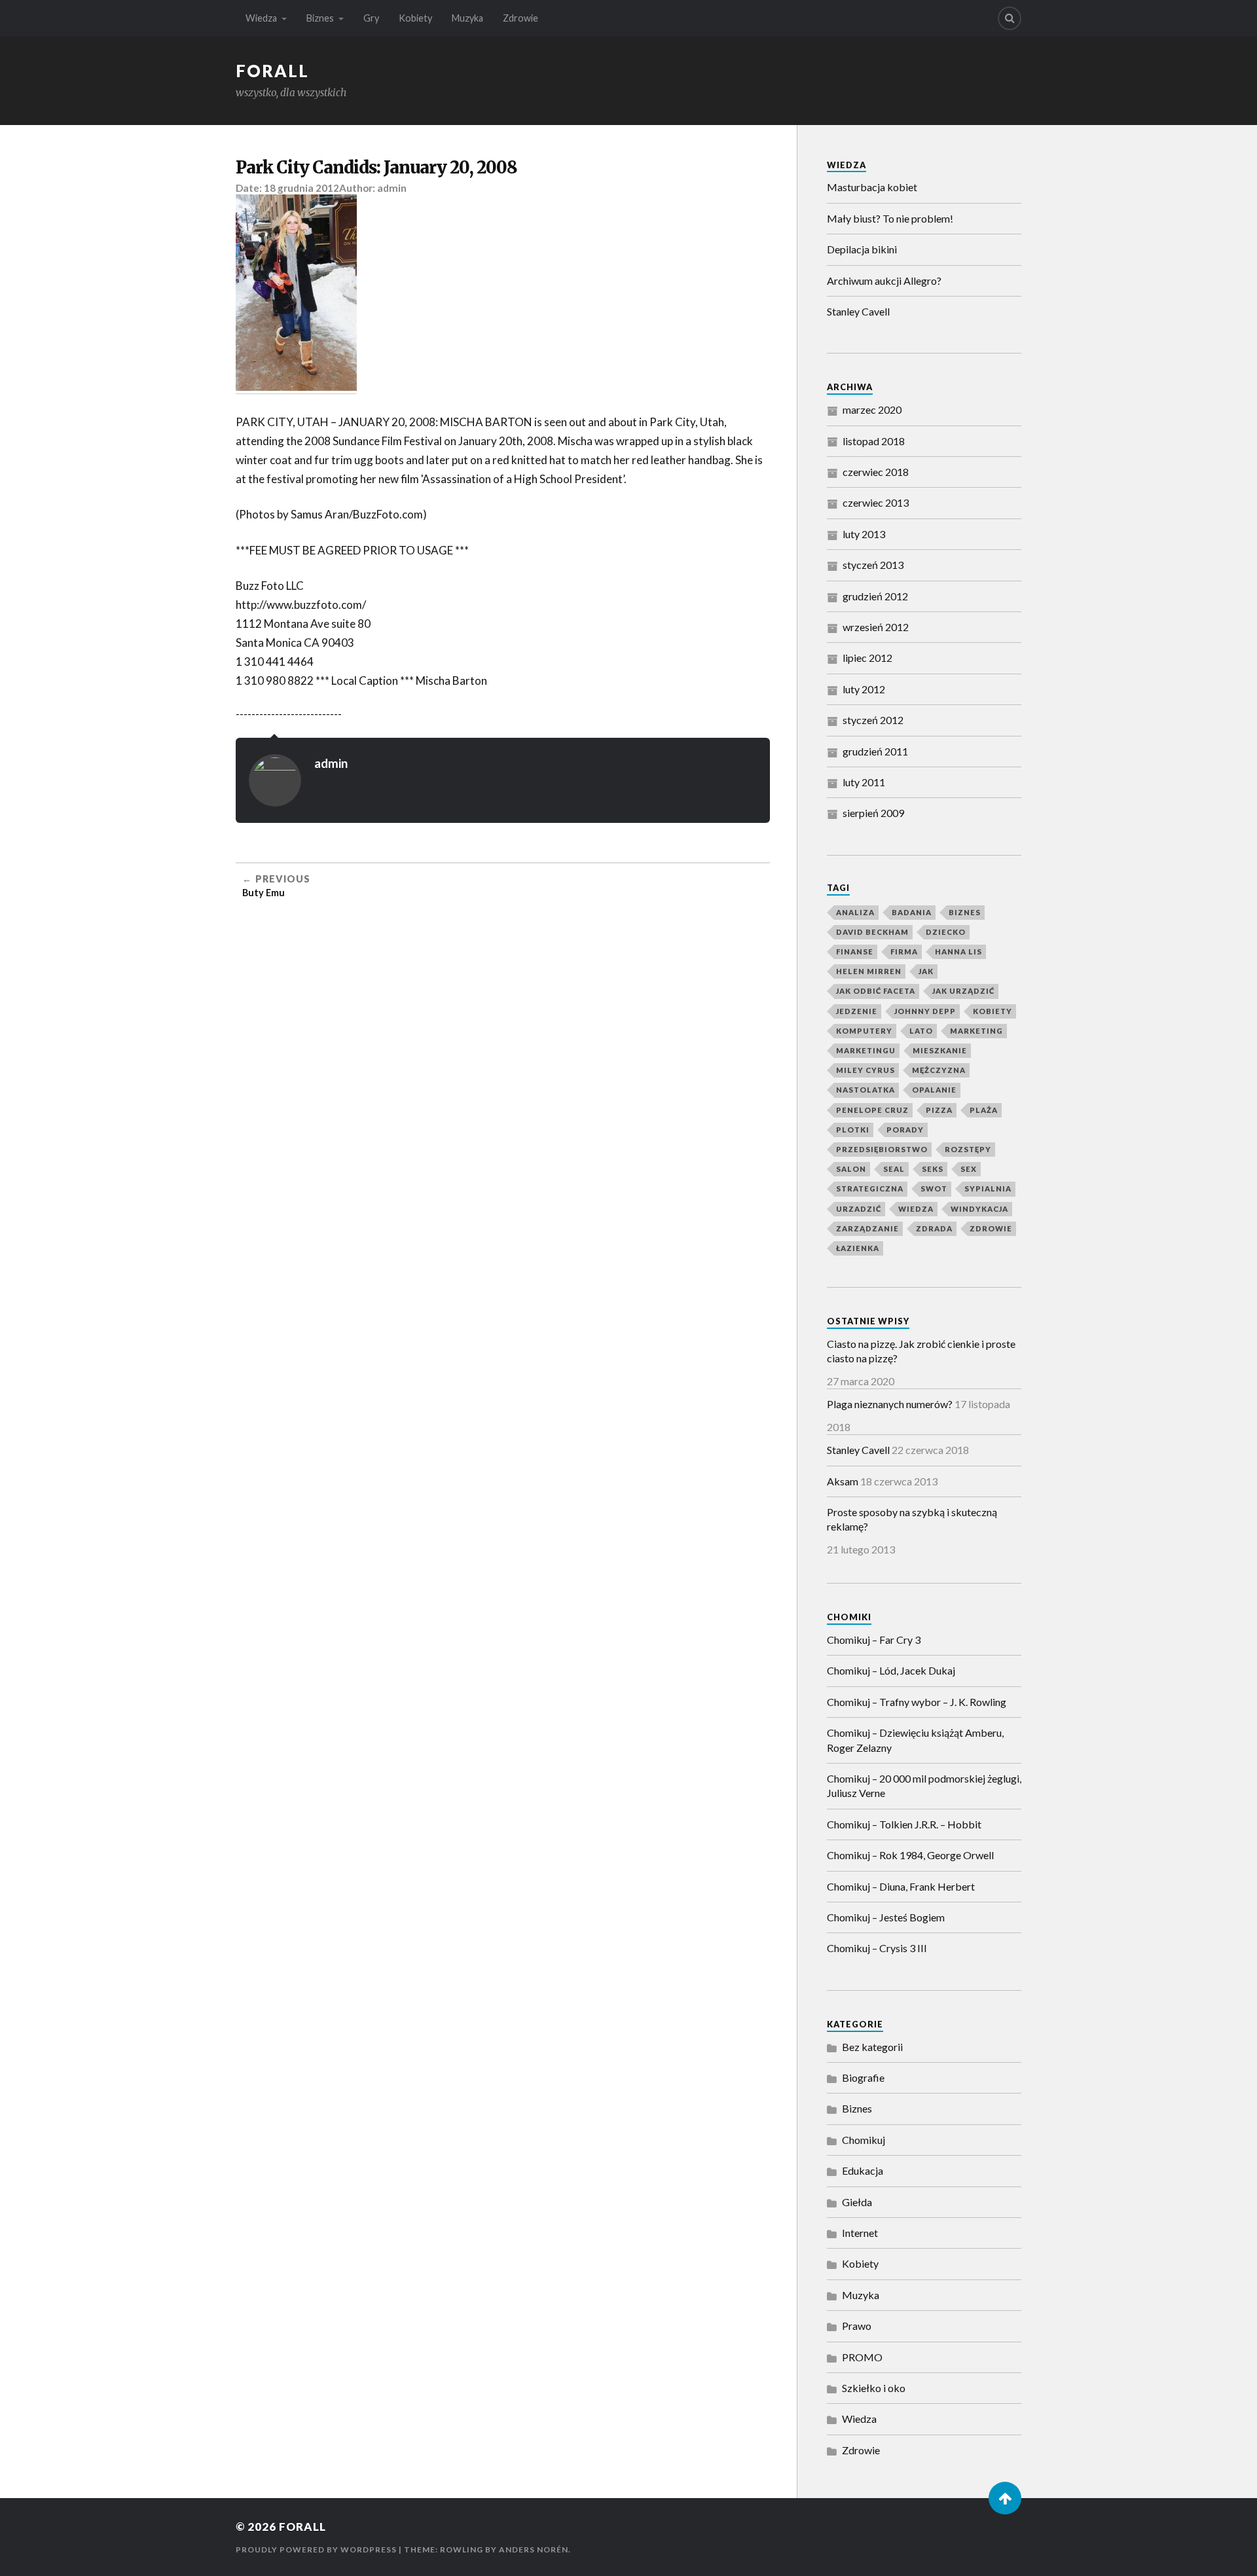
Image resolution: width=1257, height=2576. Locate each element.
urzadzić (859, 1209)
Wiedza (261, 18)
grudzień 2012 (875, 596)
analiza (855, 912)
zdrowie (991, 1228)
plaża (984, 1110)
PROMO (862, 2357)
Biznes (320, 18)
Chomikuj (864, 2140)
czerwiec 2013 (876, 502)
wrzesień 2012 (876, 627)
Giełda (857, 2202)
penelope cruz (872, 1110)
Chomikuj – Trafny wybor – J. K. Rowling (917, 1702)
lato (921, 1031)
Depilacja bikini (862, 249)
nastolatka (865, 1090)
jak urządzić (963, 991)
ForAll (272, 71)
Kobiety (415, 18)
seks (933, 1169)
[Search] (1010, 18)
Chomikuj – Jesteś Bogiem (886, 1917)
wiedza (916, 1209)
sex (969, 1169)
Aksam (843, 1481)
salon (851, 1169)
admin (392, 188)
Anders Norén (534, 2549)
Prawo (857, 2326)
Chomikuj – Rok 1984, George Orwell (910, 1855)
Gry (371, 18)
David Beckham (872, 932)
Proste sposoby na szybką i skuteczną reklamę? (912, 1519)
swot (934, 1188)
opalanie (934, 1090)
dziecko (946, 932)
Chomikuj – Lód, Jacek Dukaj (891, 1670)
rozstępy (968, 1149)
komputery (864, 1031)
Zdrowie (520, 18)
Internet (860, 2233)
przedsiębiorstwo (882, 1149)
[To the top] (1005, 2498)
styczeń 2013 (873, 565)
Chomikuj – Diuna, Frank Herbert (901, 1886)
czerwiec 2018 (876, 472)
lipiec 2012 (867, 658)
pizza (939, 1110)
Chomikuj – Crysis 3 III (877, 1948)
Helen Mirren (869, 971)
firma (904, 952)
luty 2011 (864, 782)
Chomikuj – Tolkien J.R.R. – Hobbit (904, 1824)
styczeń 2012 (873, 720)
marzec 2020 (872, 409)
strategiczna (870, 1188)
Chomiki (849, 1617)
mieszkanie (940, 1050)
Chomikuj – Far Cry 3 (874, 1640)
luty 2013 (864, 534)
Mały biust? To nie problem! (890, 218)
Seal (894, 1169)
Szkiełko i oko (874, 2388)
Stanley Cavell (858, 311)
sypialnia (988, 1188)
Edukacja (863, 2170)
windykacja (979, 1209)
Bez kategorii (872, 2047)
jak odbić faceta (876, 991)
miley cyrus (865, 1070)
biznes (965, 912)
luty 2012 (864, 689)
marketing (976, 1031)
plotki (853, 1130)
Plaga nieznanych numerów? (890, 1404)
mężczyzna (939, 1070)
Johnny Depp (925, 1011)
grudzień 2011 (875, 751)
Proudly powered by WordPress (316, 2549)
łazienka (858, 1248)
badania (912, 912)
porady (905, 1130)
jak (926, 971)
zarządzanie (867, 1228)
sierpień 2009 (873, 813)
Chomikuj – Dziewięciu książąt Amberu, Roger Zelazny (915, 1740)
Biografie (863, 2077)
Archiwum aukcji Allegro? (884, 281)
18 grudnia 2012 (301, 188)
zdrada (934, 1228)
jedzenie (857, 1011)
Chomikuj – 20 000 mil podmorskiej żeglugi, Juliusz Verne (924, 1786)
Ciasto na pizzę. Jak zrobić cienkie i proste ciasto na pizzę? (921, 1351)
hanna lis (958, 952)
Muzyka (467, 18)
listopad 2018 (874, 441)
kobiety (993, 1011)
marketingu (866, 1050)
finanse (855, 952)
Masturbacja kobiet (872, 187)
